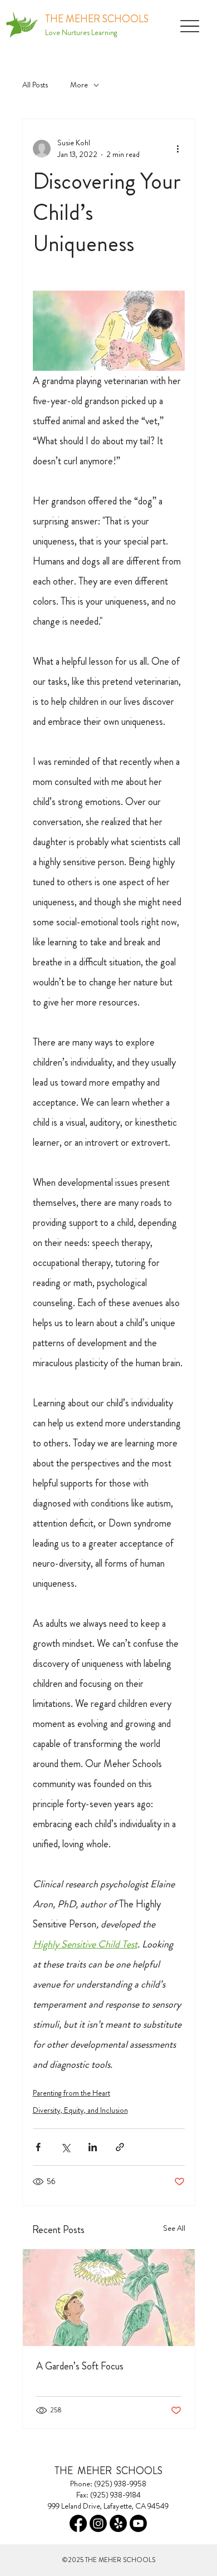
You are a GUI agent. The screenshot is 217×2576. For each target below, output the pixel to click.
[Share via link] (120, 2147)
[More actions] (178, 149)
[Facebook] (78, 2523)
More (79, 85)
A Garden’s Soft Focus (80, 2366)
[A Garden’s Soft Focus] (109, 2298)
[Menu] (190, 26)
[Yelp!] (118, 2523)
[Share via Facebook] (38, 2147)
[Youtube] (138, 2523)
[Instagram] (98, 2523)
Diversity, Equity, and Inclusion (80, 2110)
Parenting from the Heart (71, 2093)
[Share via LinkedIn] (93, 2147)
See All (174, 2228)
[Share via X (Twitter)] (65, 2147)
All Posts (35, 85)
